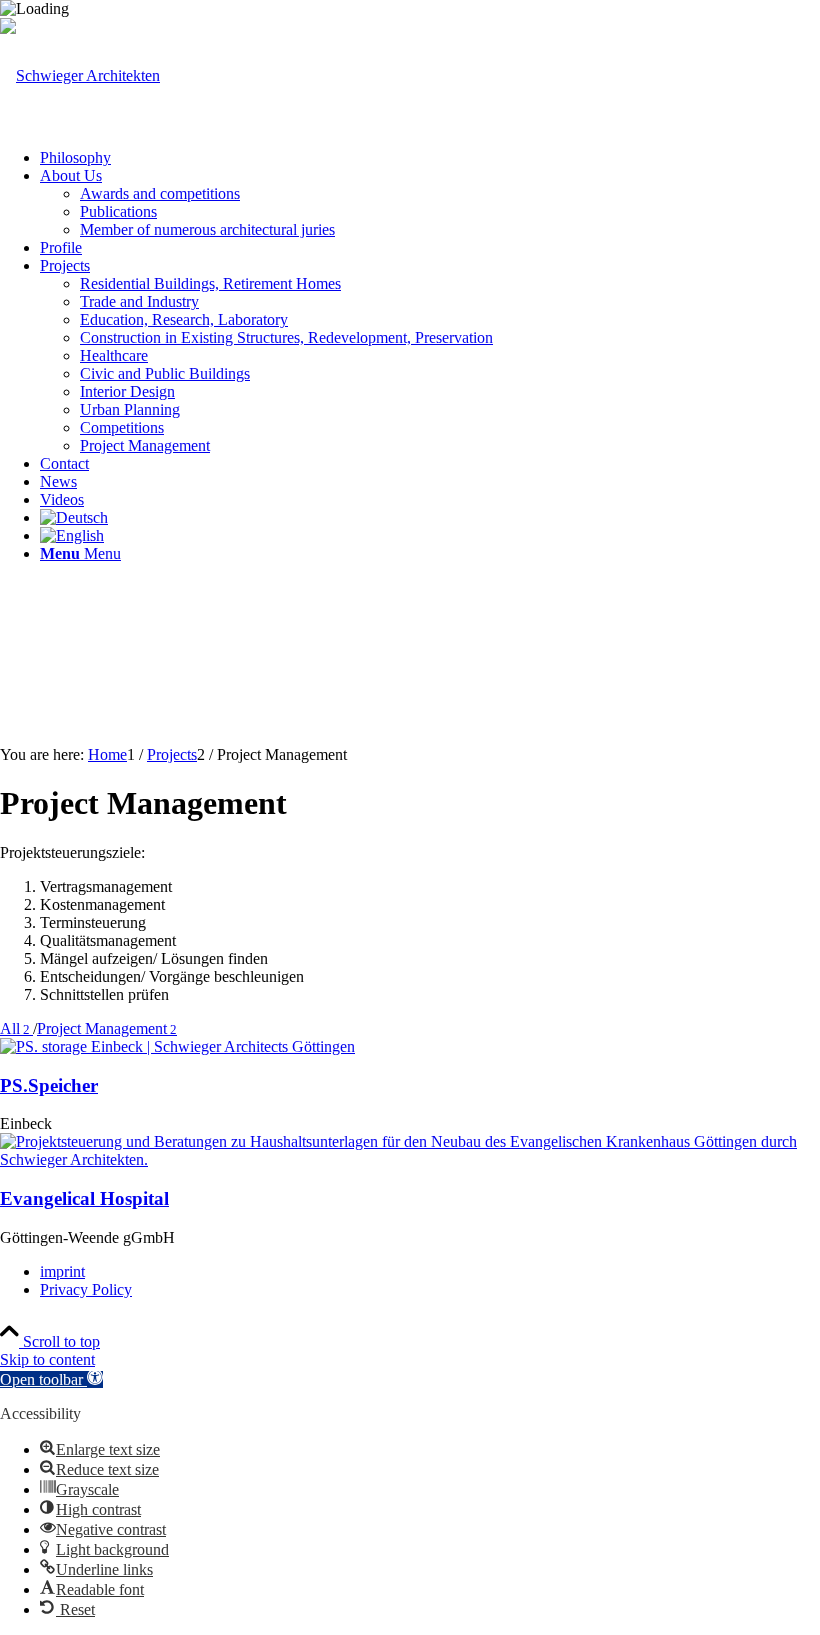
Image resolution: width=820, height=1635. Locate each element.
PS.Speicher (49, 1085)
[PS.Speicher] (177, 1046)
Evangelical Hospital (84, 1198)
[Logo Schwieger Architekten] (80, 75)
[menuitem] (430, 158)
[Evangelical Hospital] (410, 1159)
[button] (51, 1379)
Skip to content (47, 1359)
